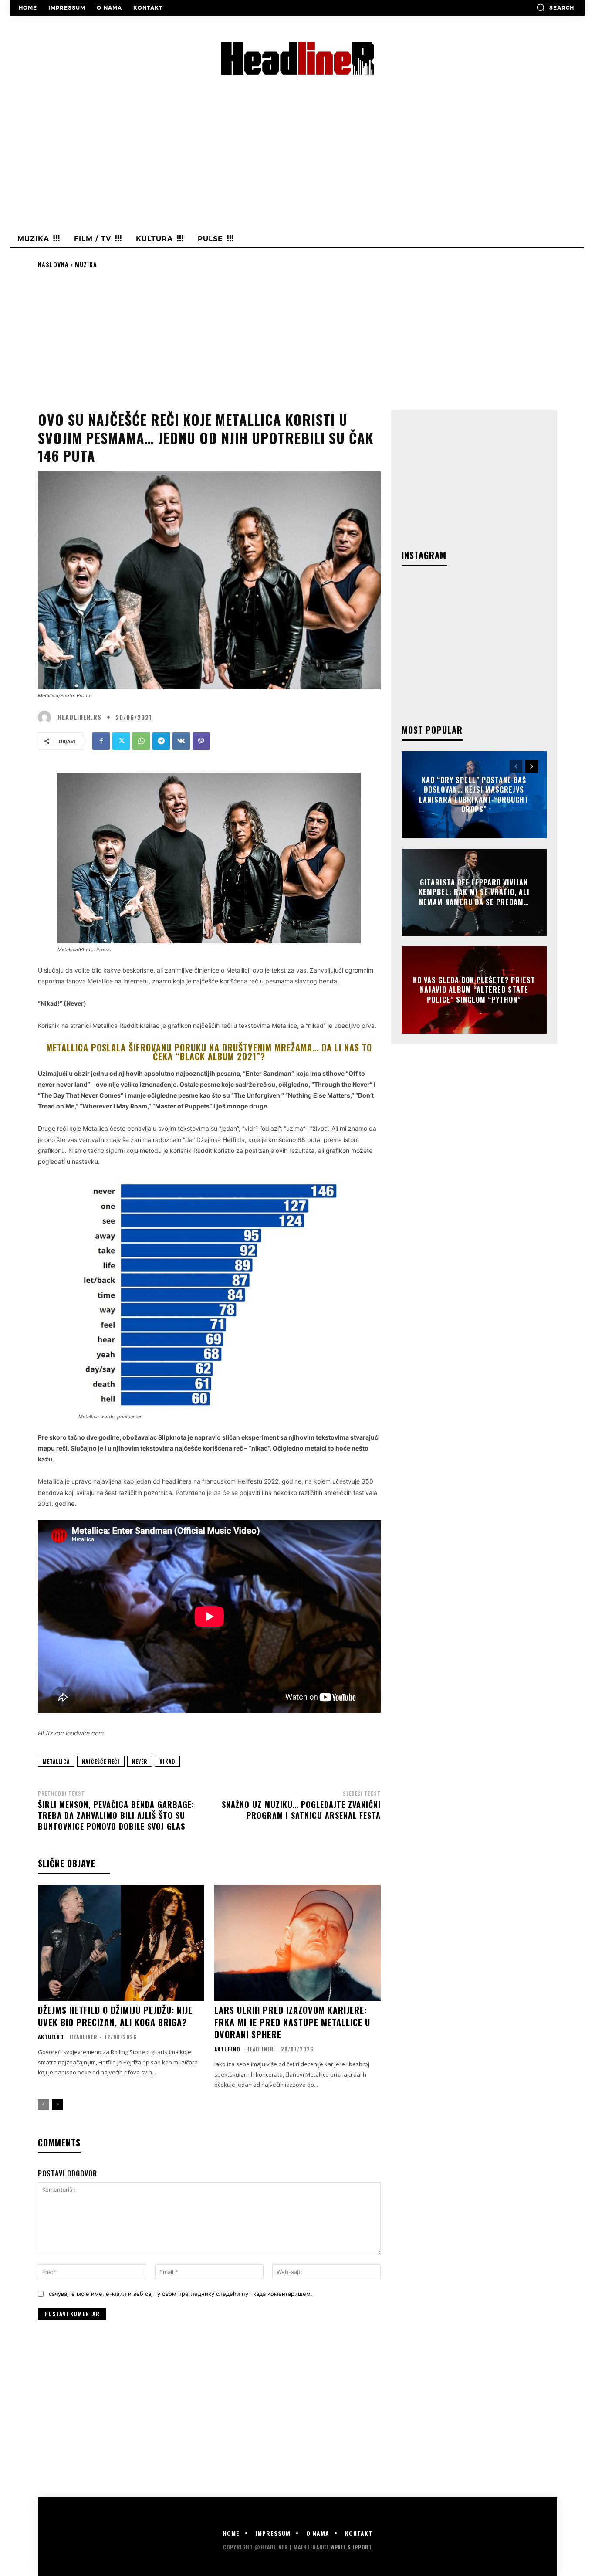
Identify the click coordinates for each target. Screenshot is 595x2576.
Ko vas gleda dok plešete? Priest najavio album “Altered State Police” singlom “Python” (474, 990)
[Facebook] (101, 741)
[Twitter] (121, 741)
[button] (555, 7)
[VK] (181, 741)
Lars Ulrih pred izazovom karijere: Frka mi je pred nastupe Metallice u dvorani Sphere (292, 2022)
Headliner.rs (79, 717)
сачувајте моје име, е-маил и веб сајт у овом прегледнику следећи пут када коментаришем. (181, 2294)
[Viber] (201, 741)
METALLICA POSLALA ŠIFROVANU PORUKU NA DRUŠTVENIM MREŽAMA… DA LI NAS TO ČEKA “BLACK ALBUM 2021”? (209, 1052)
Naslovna (53, 264)
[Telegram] (161, 741)
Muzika (86, 264)
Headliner (83, 2037)
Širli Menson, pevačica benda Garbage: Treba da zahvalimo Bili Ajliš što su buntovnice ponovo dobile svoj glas (116, 1815)
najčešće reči (101, 1761)
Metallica (56, 1761)
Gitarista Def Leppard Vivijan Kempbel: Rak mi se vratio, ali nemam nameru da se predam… (474, 892)
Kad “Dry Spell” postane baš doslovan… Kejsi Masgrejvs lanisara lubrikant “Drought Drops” (474, 795)
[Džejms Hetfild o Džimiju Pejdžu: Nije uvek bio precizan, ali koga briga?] (121, 1943)
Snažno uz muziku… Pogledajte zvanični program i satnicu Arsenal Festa (301, 1810)
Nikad (167, 1761)
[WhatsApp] (141, 741)
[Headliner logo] (297, 58)
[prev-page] (43, 2105)
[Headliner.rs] (47, 717)
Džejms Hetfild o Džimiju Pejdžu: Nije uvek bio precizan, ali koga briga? (115, 2016)
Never (140, 1761)
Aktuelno (51, 2037)
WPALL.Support (351, 2547)
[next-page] (57, 2105)
